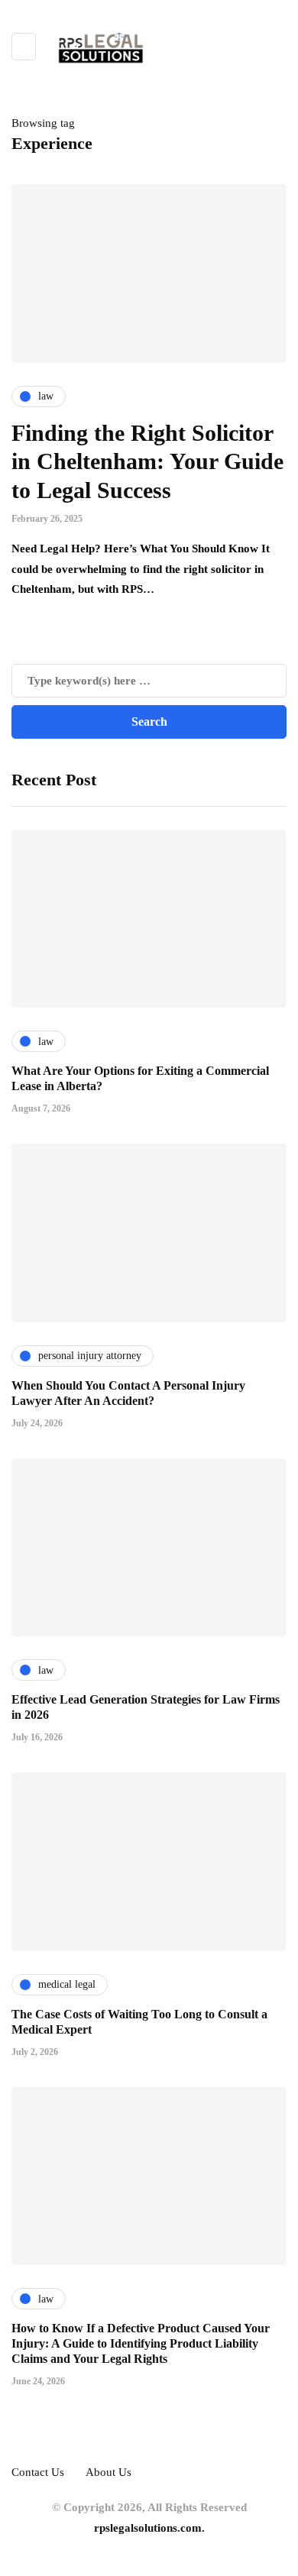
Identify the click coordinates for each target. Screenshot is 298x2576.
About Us (109, 2472)
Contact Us (38, 2472)
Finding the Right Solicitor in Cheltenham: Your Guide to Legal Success (147, 461)
